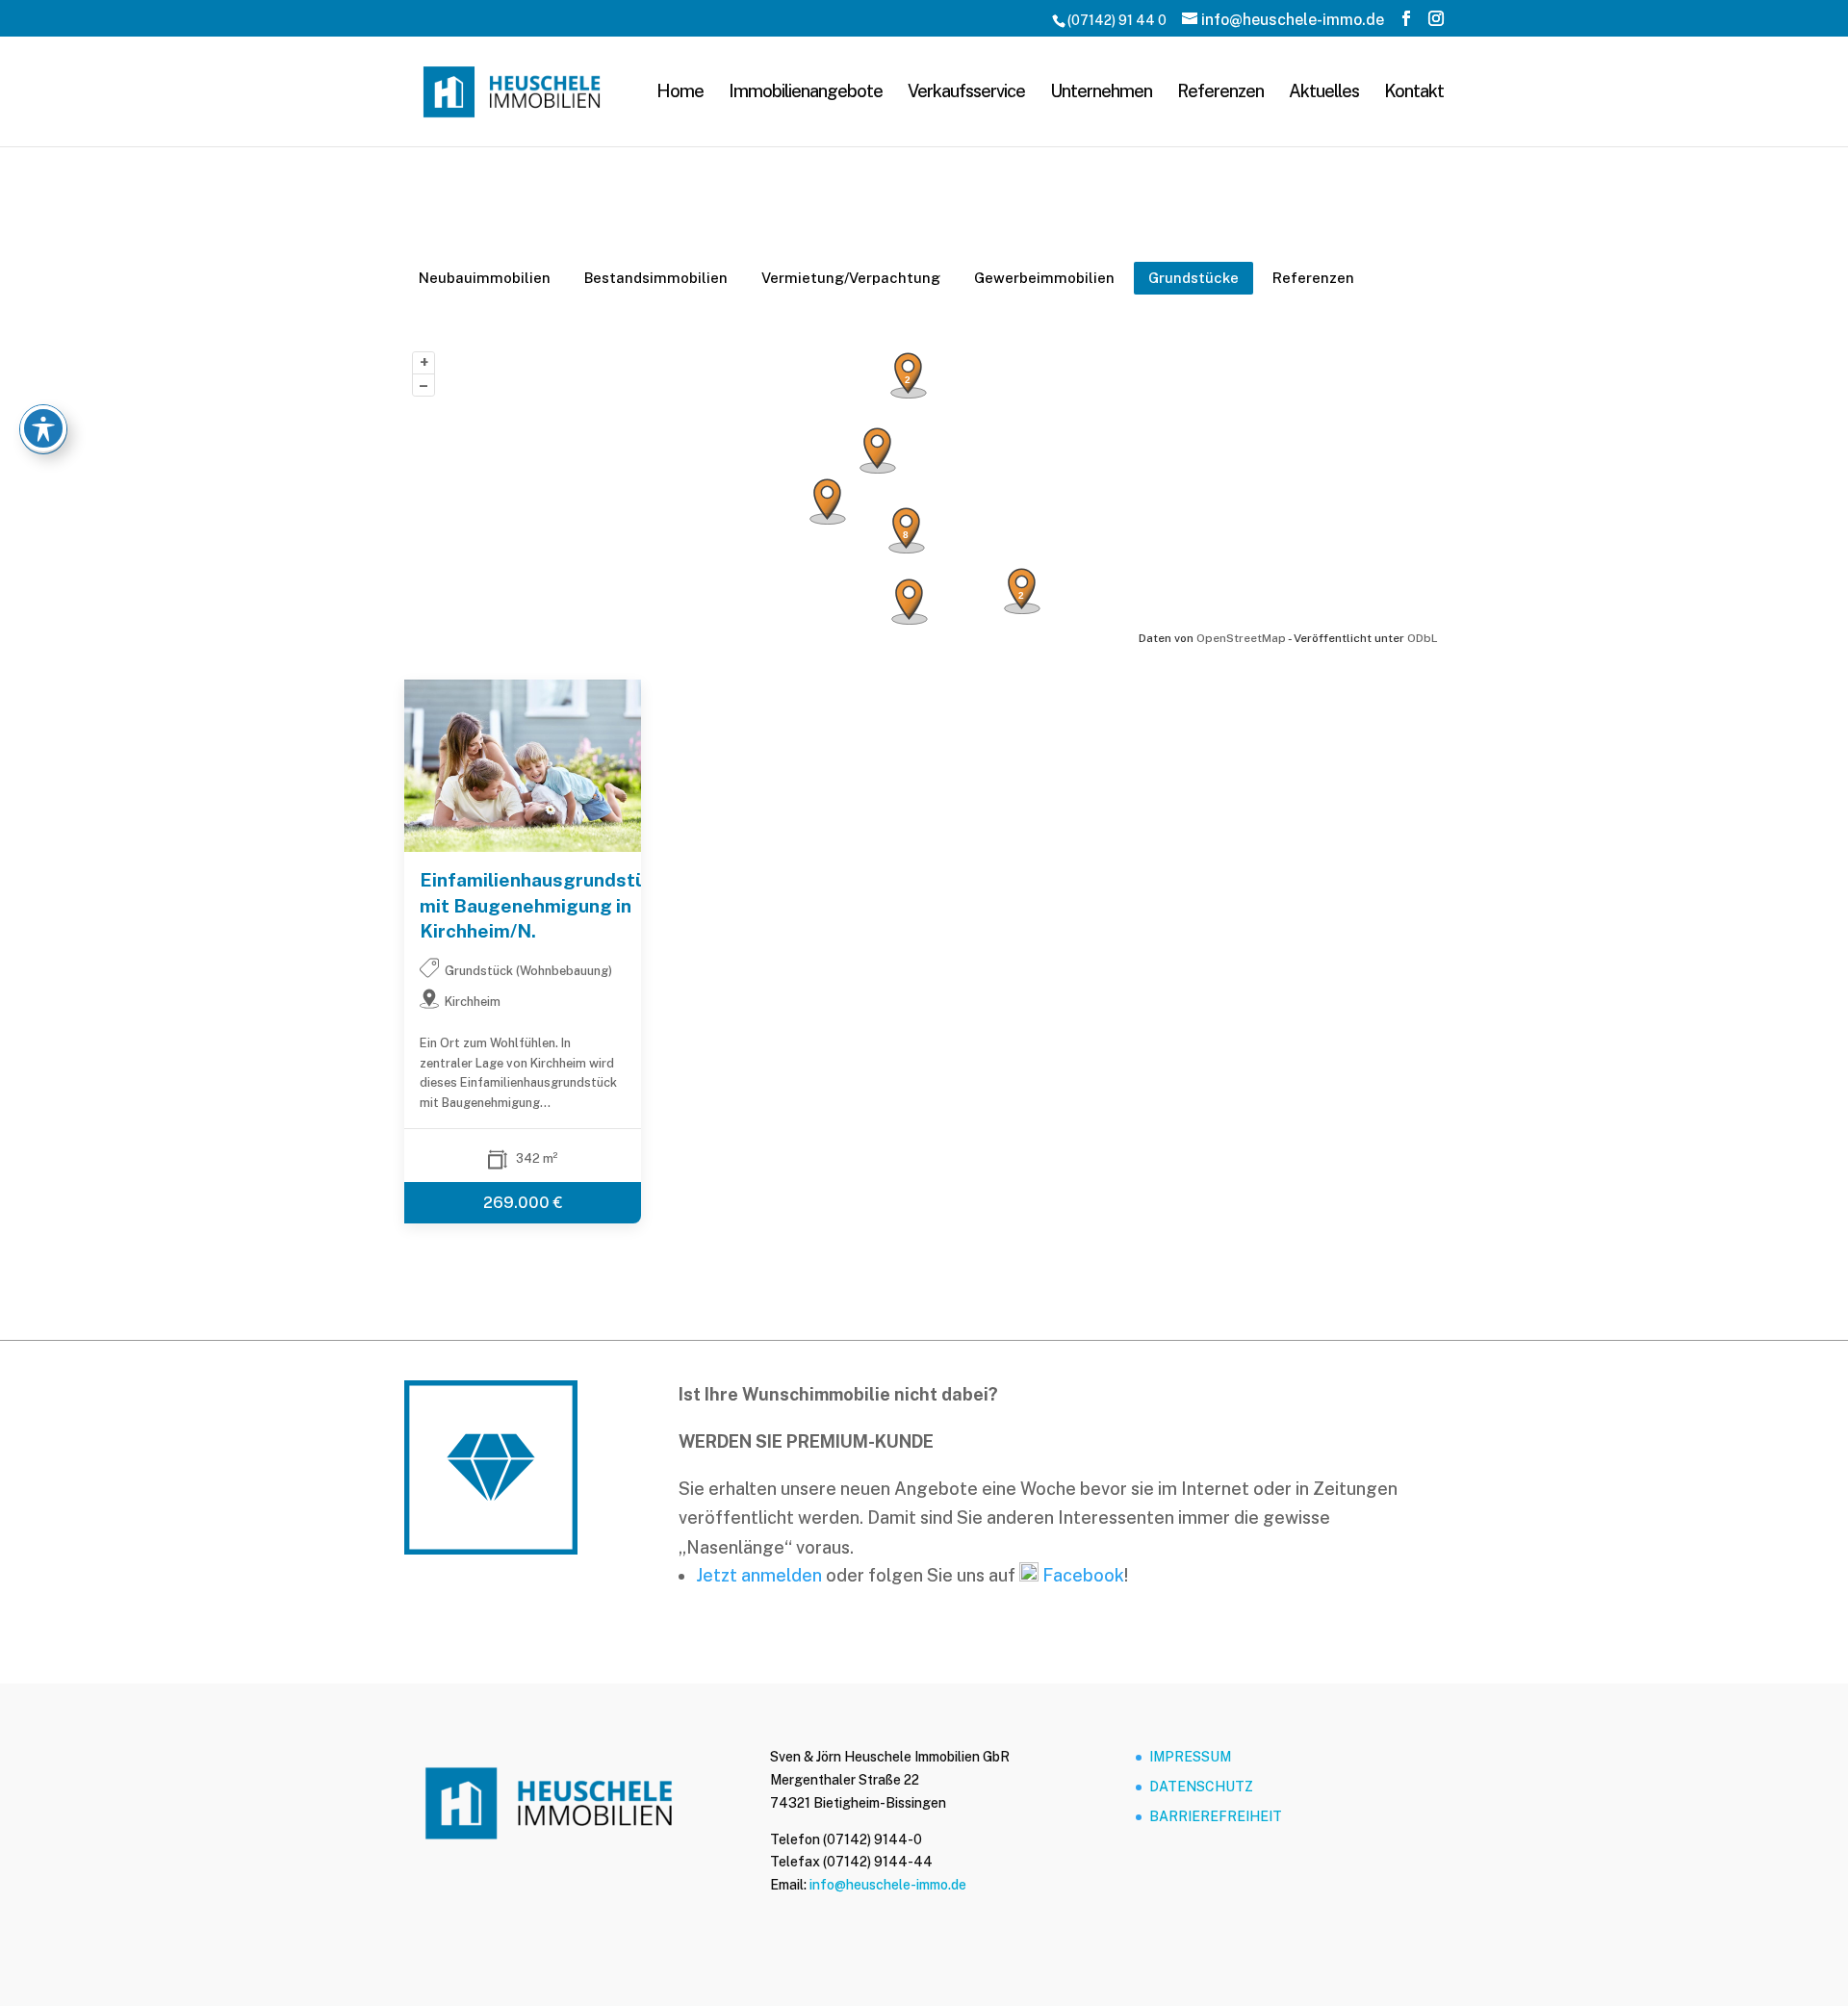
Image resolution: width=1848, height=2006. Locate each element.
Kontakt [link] (1414, 93)
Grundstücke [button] (1193, 278)
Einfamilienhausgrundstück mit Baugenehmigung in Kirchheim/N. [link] (523, 906)
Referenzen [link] (1220, 93)
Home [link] (680, 93)
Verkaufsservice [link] (966, 93)
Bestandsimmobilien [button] (656, 278)
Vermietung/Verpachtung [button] (851, 278)
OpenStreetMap (1241, 638)
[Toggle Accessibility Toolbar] (43, 428)
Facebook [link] (1081, 1575)
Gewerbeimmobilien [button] (1044, 278)
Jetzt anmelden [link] (759, 1575)
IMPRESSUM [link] (1190, 1757)
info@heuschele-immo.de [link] (888, 1885)
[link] (512, 90)
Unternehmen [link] (1101, 93)
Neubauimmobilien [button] (485, 278)
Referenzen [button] (1313, 278)
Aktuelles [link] (1324, 93)
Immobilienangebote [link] (806, 93)
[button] (1406, 19)
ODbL (1423, 638)
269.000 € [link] (523, 1203)
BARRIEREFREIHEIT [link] (1216, 1816)
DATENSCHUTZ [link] (1201, 1787)
